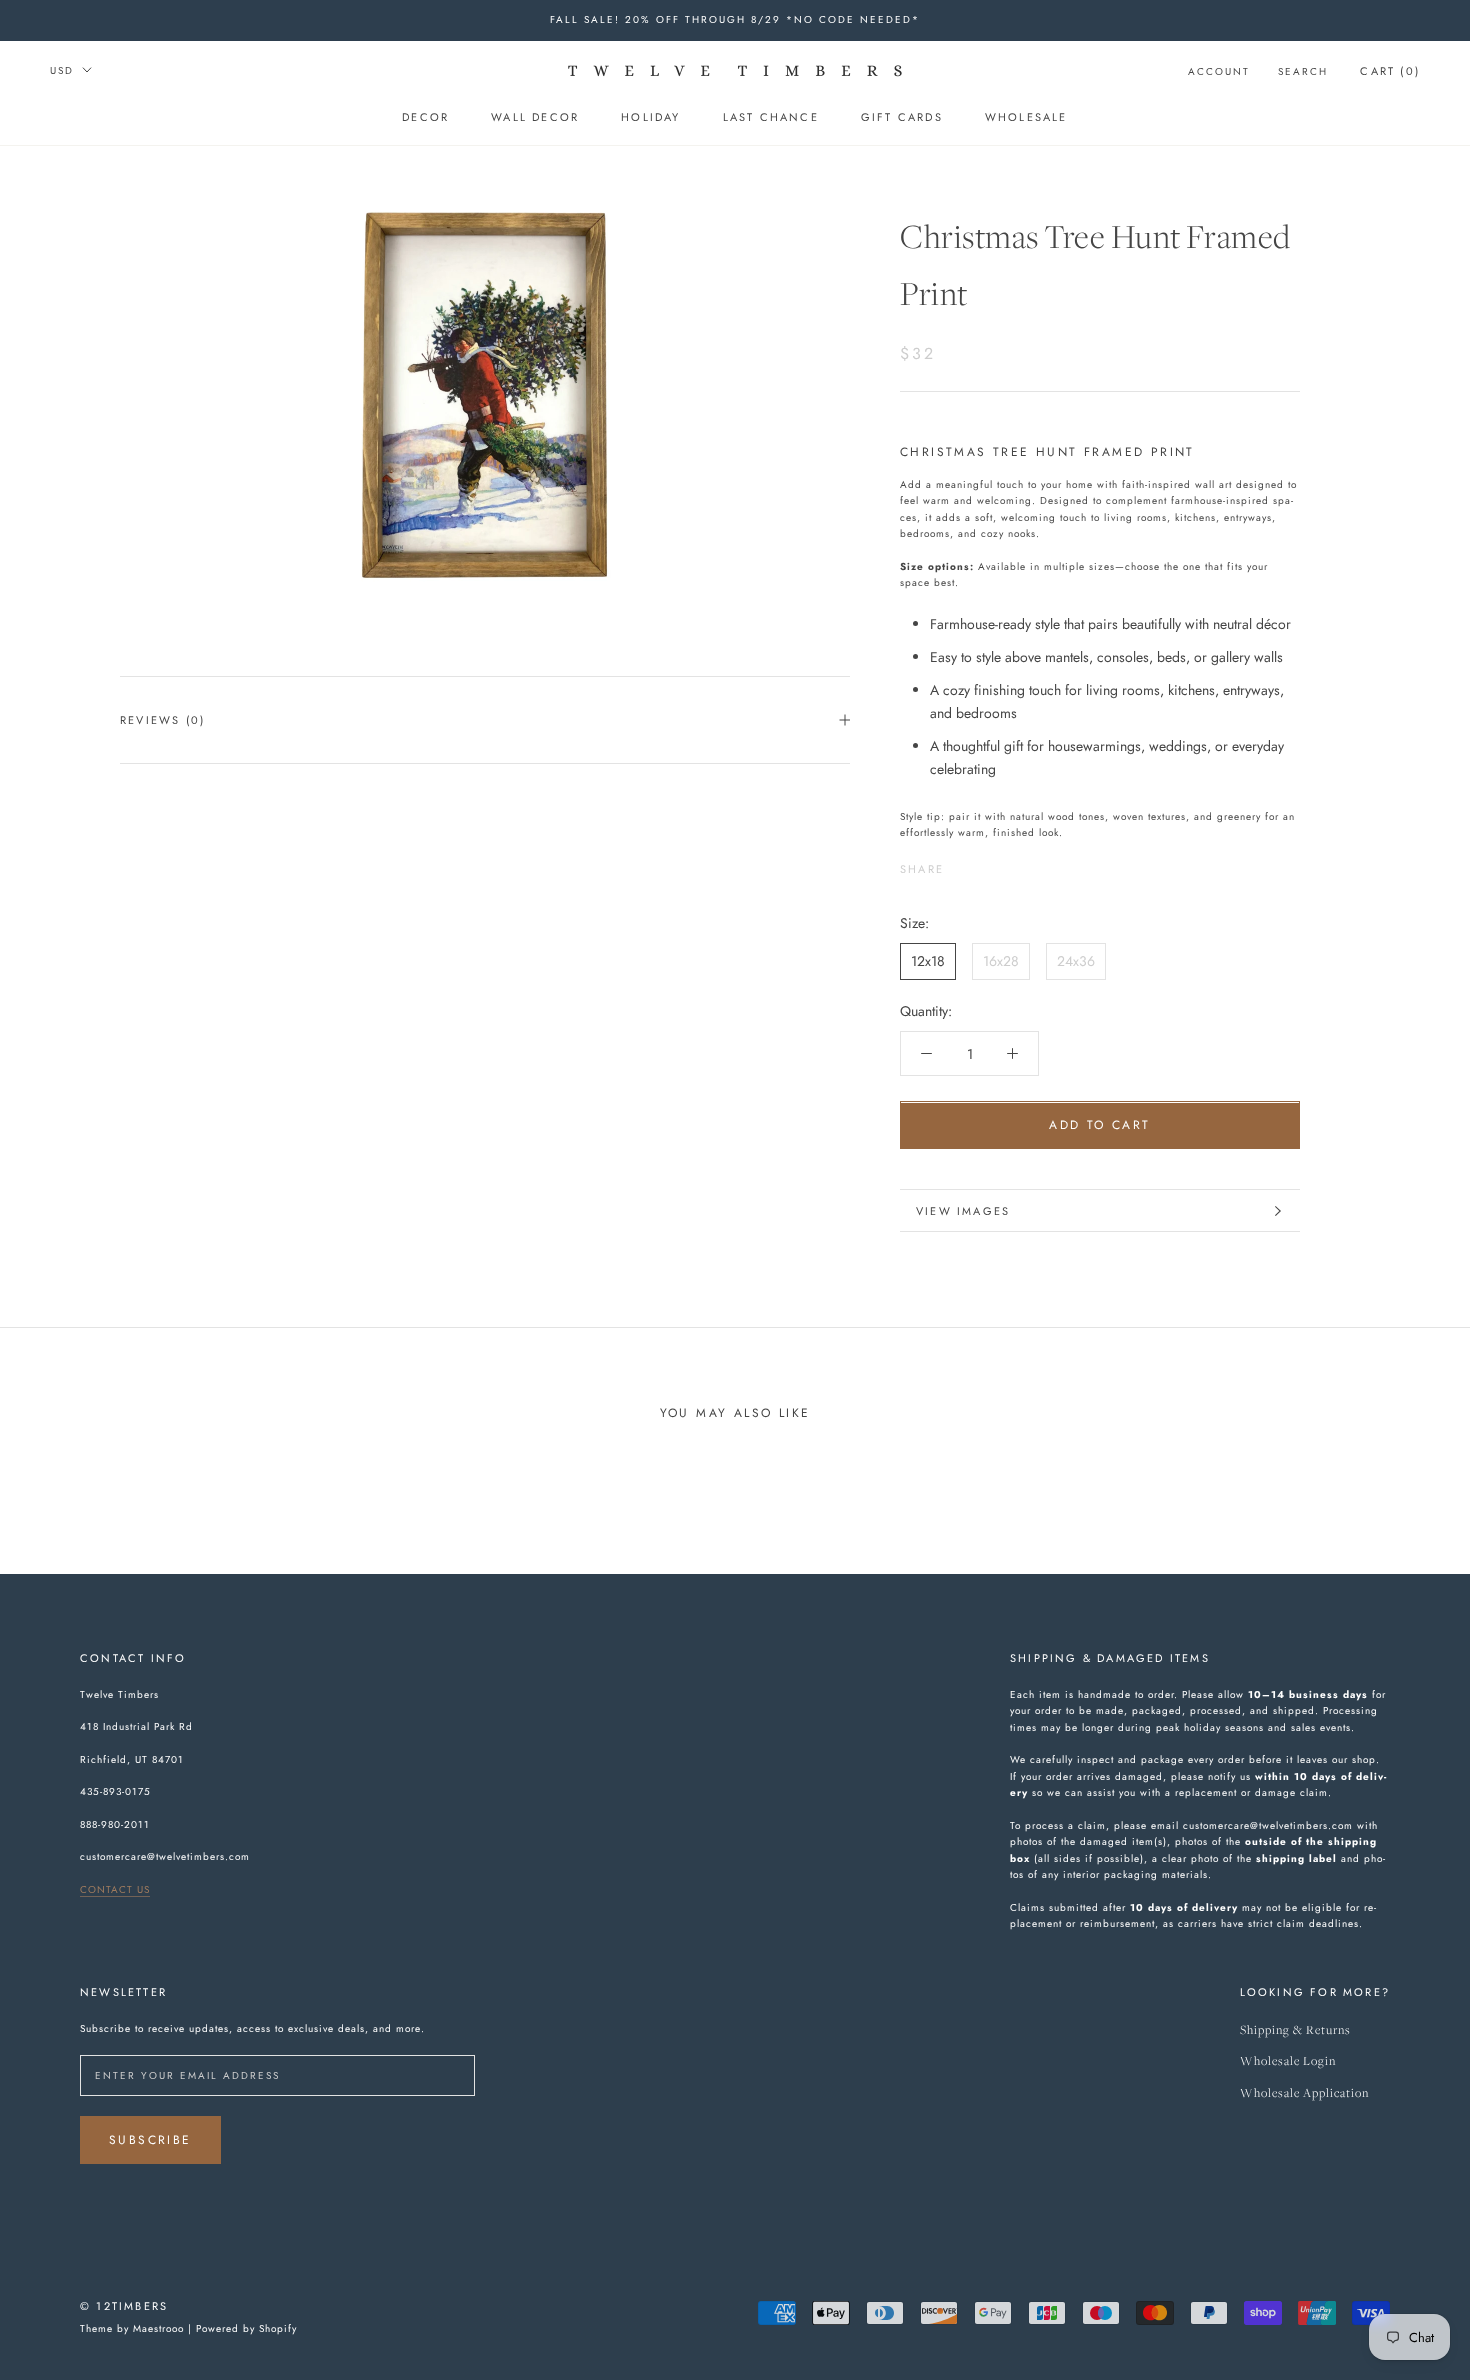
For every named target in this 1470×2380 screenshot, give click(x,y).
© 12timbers (124, 2306)
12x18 (928, 961)
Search (1303, 71)
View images (963, 1211)
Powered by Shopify (246, 2328)
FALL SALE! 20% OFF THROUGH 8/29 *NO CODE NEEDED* (735, 19)
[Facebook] (963, 864)
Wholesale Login (1288, 2061)
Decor (425, 117)
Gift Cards (902, 117)
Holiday (650, 117)
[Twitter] (989, 864)
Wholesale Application (1304, 2093)
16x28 (1001, 961)
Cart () (1390, 71)
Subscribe (150, 2140)
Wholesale (1026, 117)
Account (1219, 71)
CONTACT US (115, 1889)
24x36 (1076, 961)
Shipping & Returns (1295, 2030)
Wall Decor (535, 117)
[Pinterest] (1015, 864)
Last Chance (771, 117)
